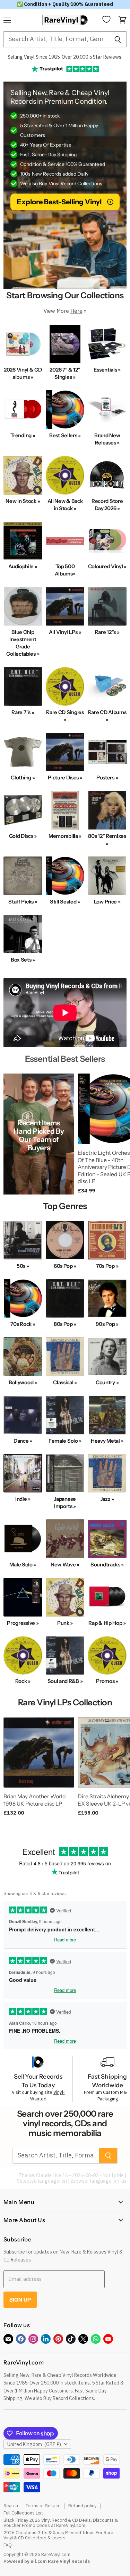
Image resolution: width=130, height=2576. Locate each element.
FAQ (8, 2545)
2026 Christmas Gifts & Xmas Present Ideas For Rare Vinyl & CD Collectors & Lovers (58, 2535)
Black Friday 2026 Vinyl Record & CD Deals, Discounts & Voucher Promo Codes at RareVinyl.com (61, 2523)
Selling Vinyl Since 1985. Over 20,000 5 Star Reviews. (65, 57)
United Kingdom (34, 2444)
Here (76, 311)
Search (11, 2506)
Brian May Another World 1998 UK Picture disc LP (35, 1800)
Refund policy (82, 2506)
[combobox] (56, 39)
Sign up (20, 2300)
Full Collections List (23, 2513)
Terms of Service (43, 2506)
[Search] (118, 39)
